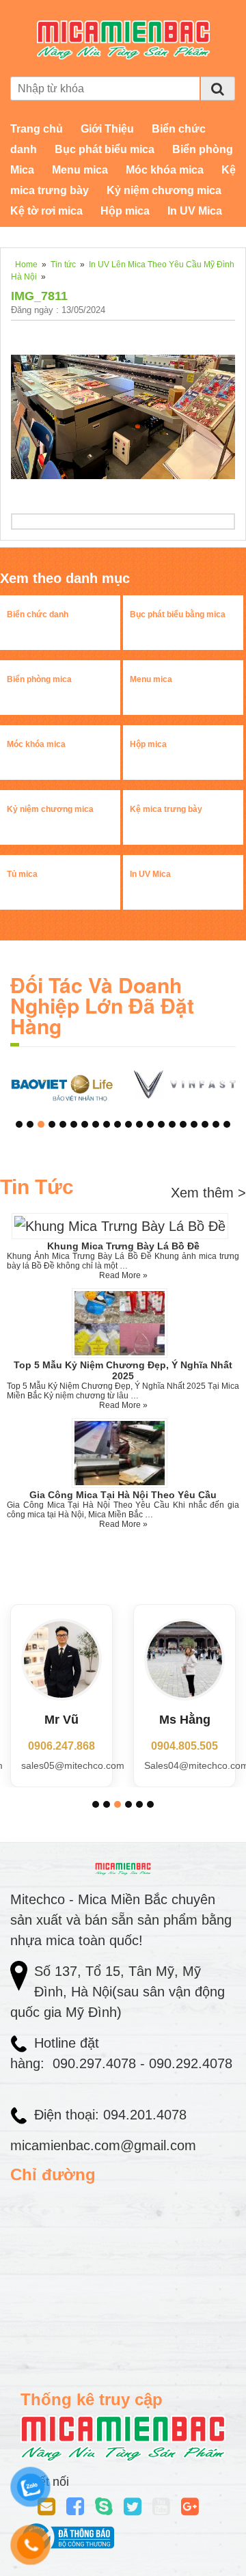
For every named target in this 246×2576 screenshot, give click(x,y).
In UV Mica (195, 211)
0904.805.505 (184, 1746)
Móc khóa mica (165, 170)
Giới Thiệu (107, 129)
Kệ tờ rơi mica (46, 211)
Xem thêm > (208, 1193)
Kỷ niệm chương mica (164, 190)
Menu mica (80, 170)
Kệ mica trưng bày (166, 809)
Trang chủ (37, 129)
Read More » (123, 1275)
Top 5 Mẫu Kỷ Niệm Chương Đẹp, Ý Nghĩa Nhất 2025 (123, 1370)
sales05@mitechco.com (73, 1765)
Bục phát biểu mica (105, 149)
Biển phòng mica (39, 679)
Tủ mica (22, 874)
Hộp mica (125, 211)
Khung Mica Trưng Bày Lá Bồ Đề (123, 1246)
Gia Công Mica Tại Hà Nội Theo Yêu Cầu (123, 1495)
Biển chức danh (38, 614)
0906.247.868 (61, 1746)
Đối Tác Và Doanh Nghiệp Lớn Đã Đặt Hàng (102, 1005)
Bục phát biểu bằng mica (178, 614)
